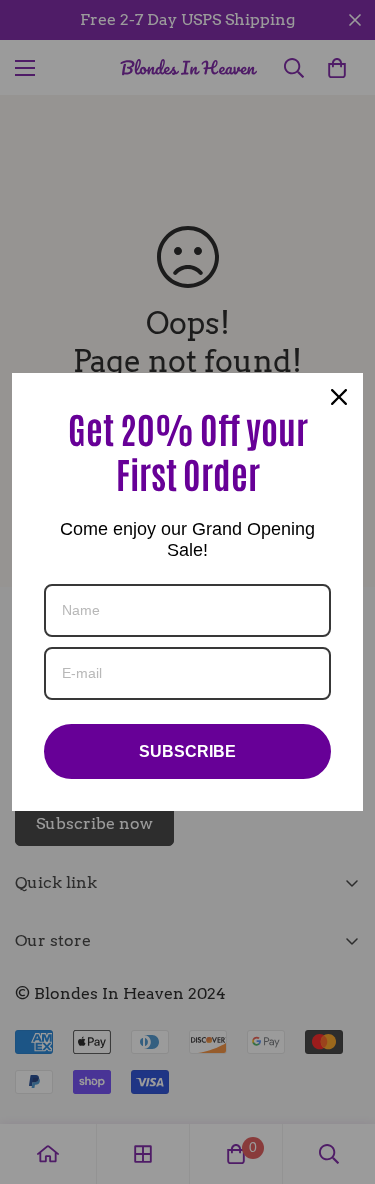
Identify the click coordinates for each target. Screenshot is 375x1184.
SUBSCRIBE (187, 751)
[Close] (339, 397)
